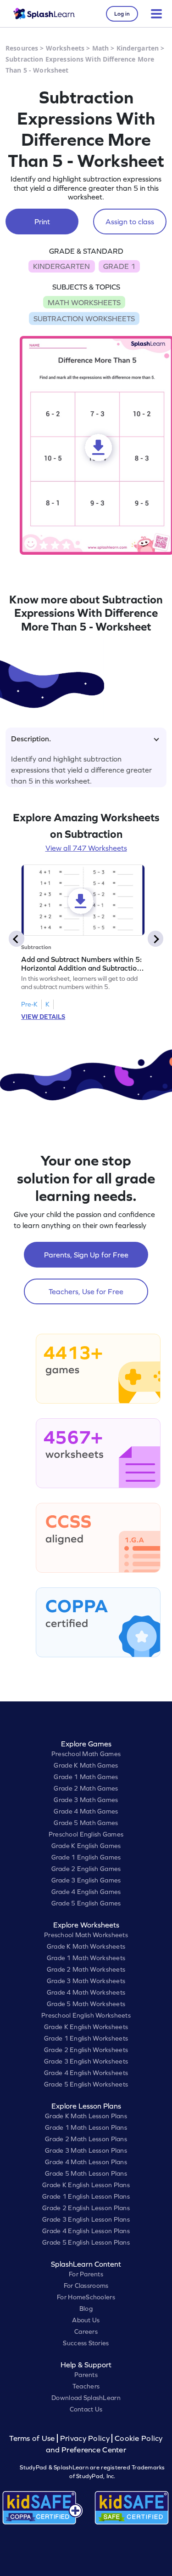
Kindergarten (138, 48)
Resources (22, 48)
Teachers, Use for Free (86, 1291)
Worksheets (65, 48)
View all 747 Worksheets (86, 848)
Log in (122, 14)
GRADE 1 (119, 266)
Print (42, 222)
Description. (31, 739)
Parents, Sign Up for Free (86, 1255)
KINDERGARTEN (61, 266)
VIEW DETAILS (43, 1017)
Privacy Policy (85, 2438)
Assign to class (130, 222)
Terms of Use (33, 2438)
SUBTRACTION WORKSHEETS (84, 318)
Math (101, 48)
